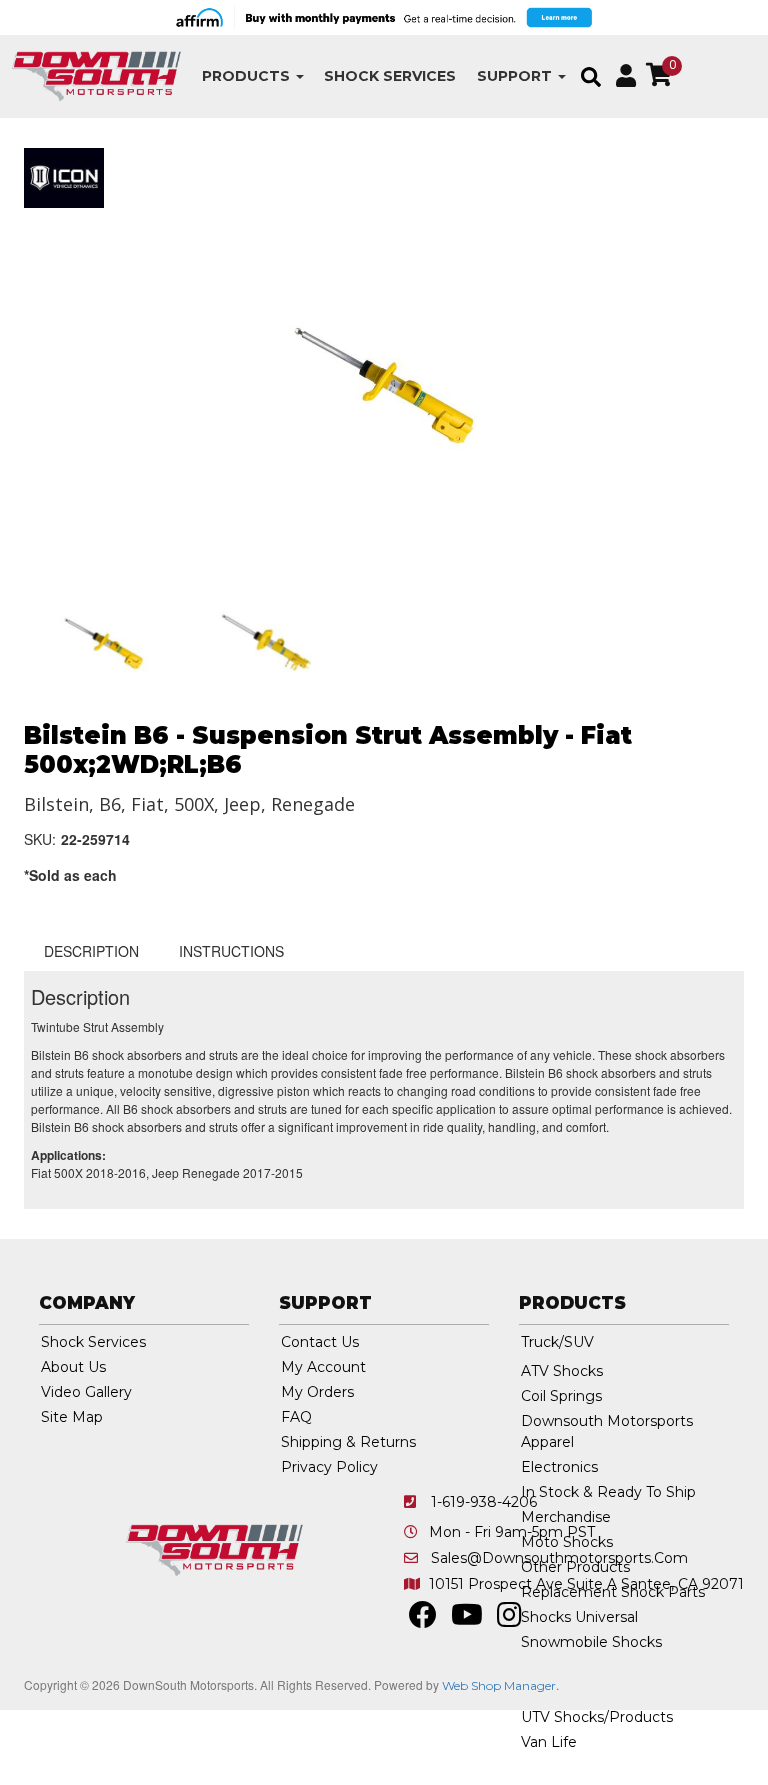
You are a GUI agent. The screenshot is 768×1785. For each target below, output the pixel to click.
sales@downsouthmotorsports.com (559, 1558)
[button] (253, 76)
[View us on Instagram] (509, 1620)
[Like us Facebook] (423, 1620)
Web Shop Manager (499, 1685)
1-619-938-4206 (484, 1502)
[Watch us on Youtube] (467, 1620)
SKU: (40, 839)
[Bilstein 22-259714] (384, 383)
